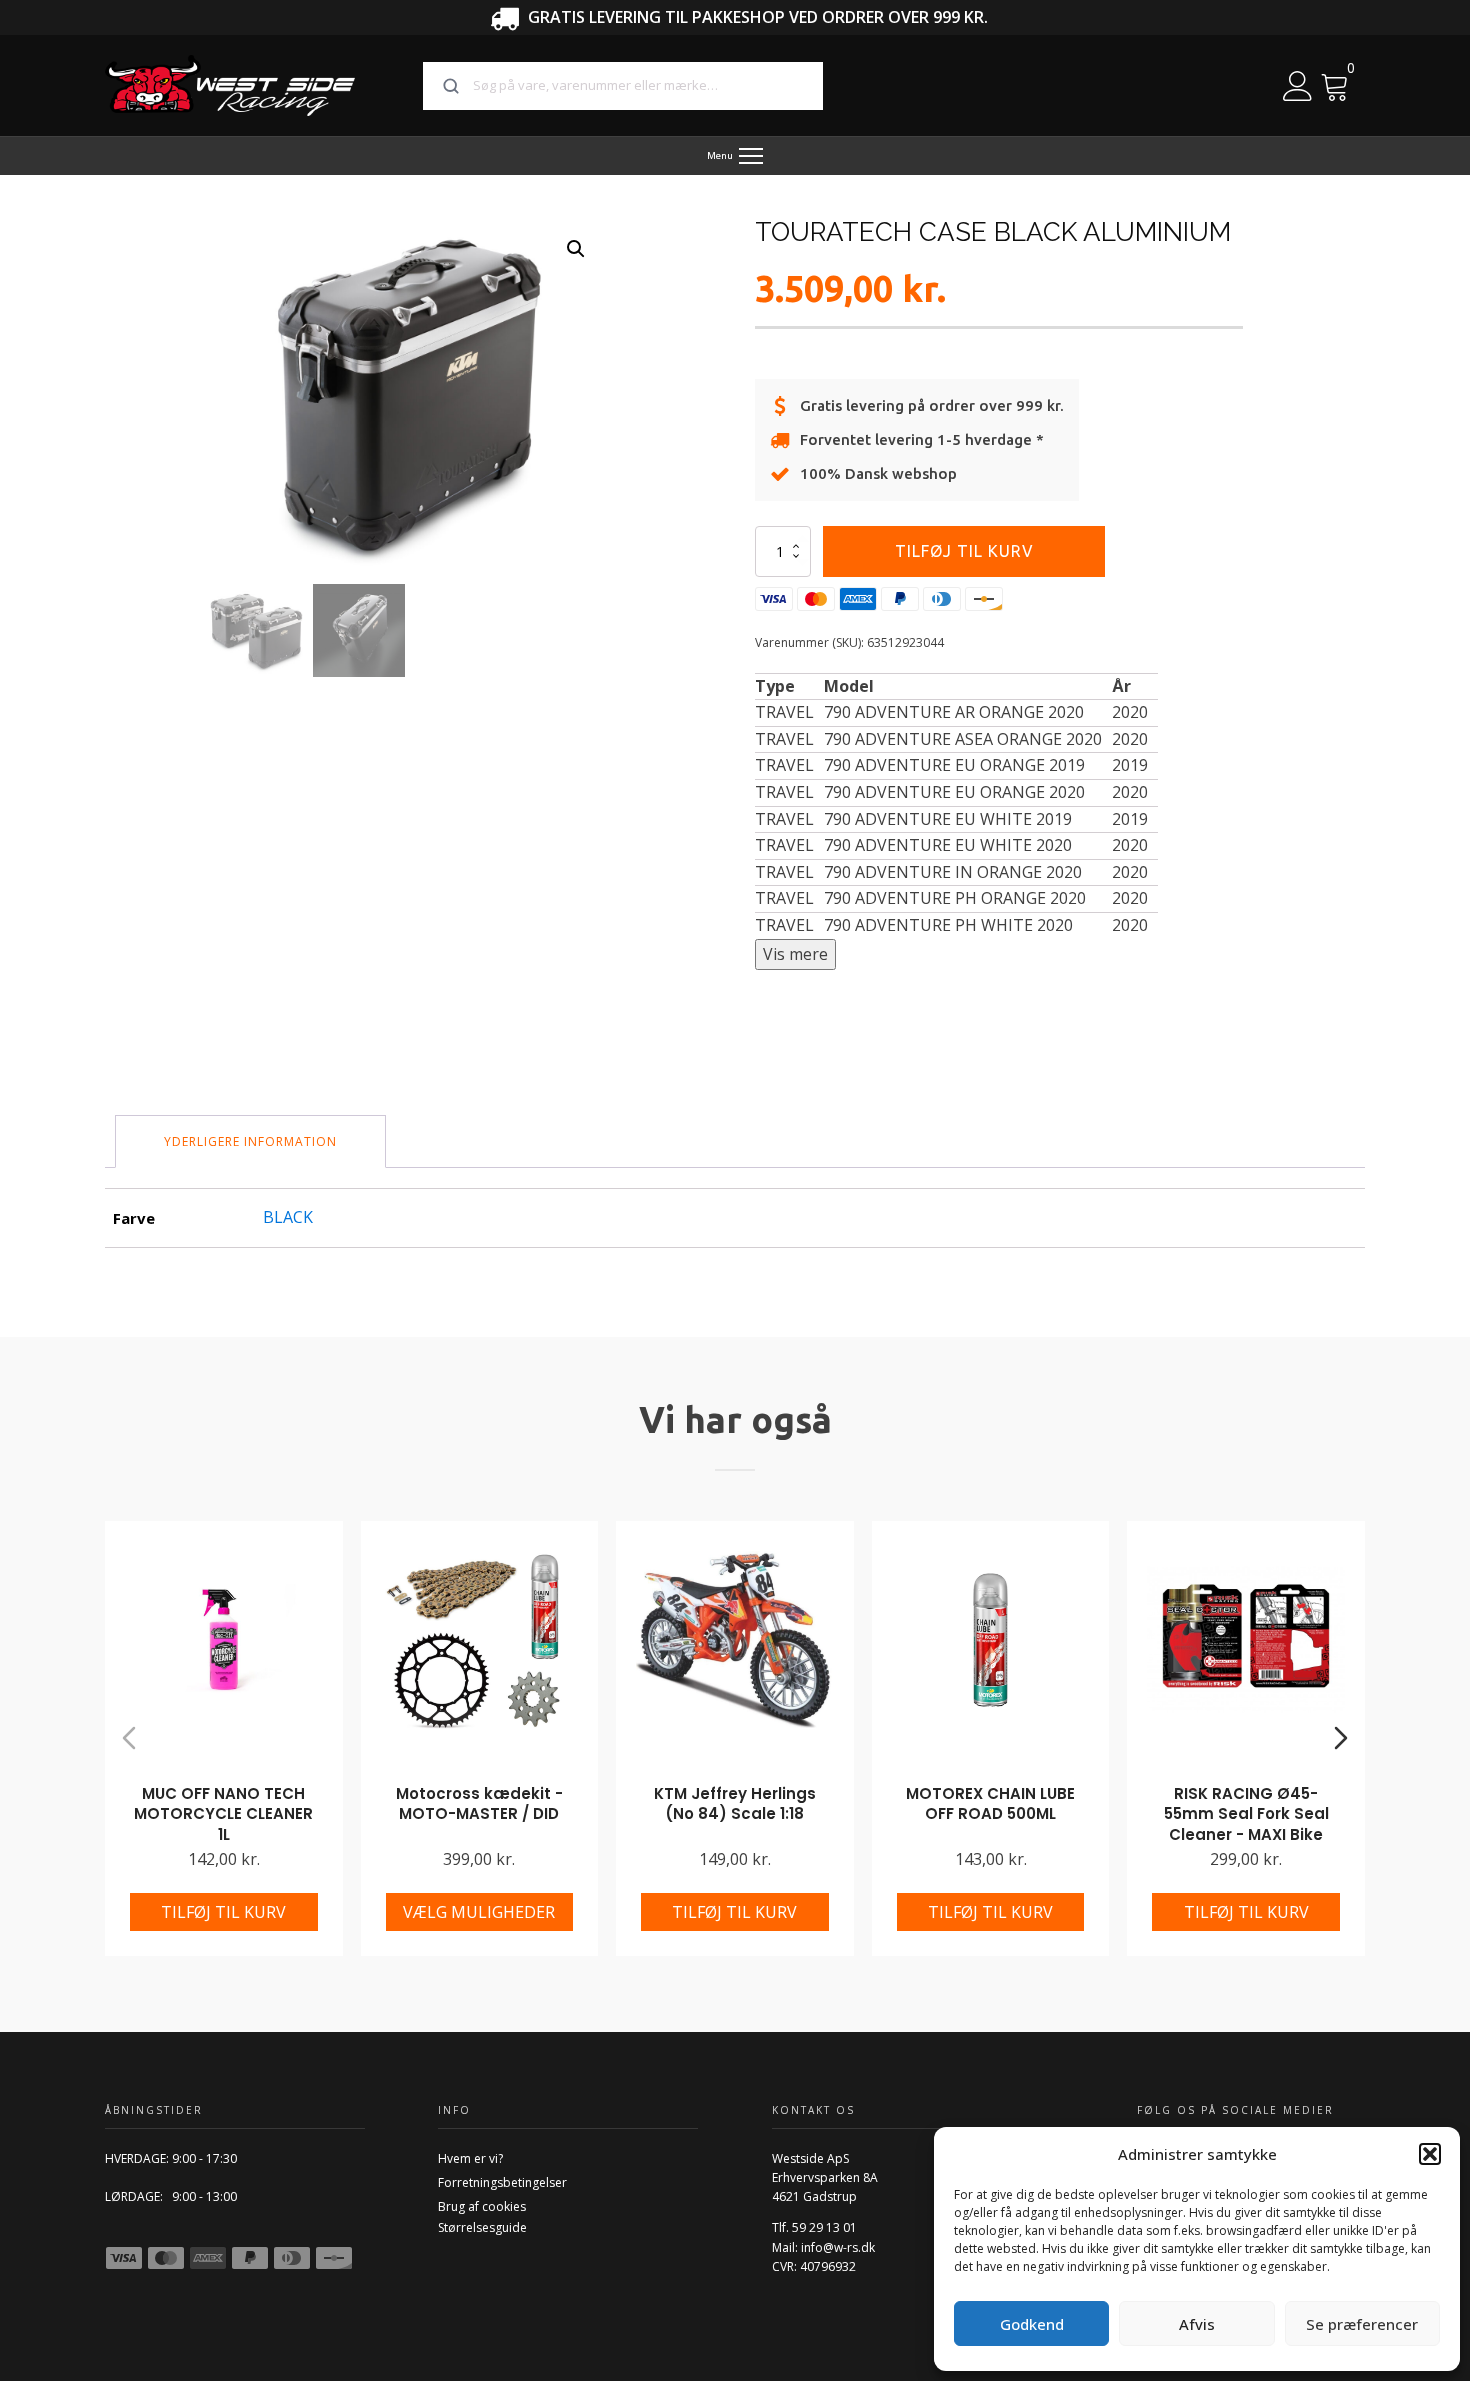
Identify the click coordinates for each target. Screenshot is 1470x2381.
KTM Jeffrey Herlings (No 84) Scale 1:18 (735, 1804)
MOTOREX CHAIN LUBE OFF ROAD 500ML (990, 1804)
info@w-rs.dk (838, 2247)
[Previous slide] (129, 1738)
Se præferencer (1362, 2324)
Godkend (1032, 2324)
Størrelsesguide (482, 2227)
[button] (1430, 2154)
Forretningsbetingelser (502, 2182)
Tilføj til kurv (964, 551)
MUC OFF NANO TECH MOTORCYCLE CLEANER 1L (223, 1814)
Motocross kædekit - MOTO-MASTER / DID (479, 1804)
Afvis (1197, 2324)
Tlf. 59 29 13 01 (814, 2227)
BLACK (288, 1217)
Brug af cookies (482, 2206)
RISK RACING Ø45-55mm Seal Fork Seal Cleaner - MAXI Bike (1246, 1814)
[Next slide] (1341, 1738)
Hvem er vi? (470, 2158)
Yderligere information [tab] (250, 1141)
